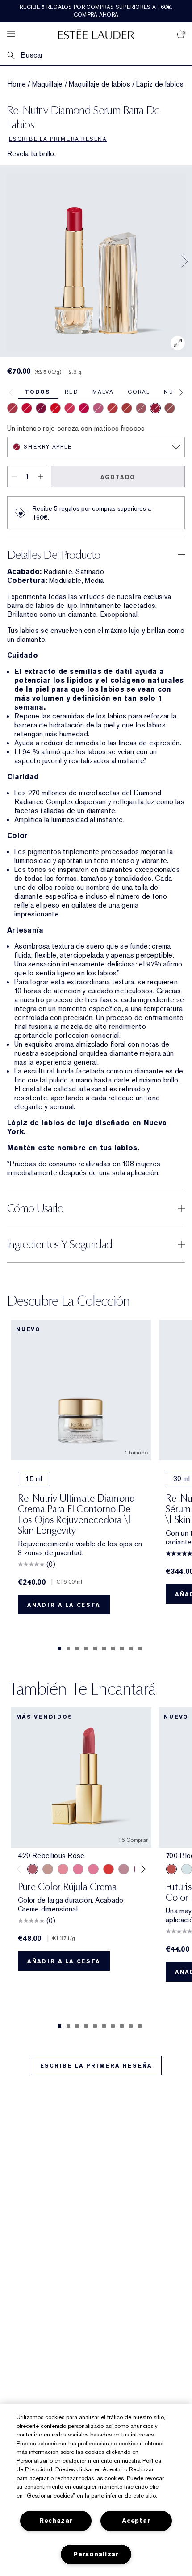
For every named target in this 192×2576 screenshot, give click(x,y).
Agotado (118, 477)
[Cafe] (127, 408)
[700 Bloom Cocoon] (171, 1869)
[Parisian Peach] (84, 408)
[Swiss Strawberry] (70, 408)
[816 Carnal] (109, 1869)
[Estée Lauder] (96, 34)
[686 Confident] (78, 1869)
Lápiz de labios (160, 84)
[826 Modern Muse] (48, 1869)
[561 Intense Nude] (124, 1869)
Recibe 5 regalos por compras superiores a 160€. (96, 11)
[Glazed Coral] (113, 408)
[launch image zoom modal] (178, 343)
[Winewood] (41, 408)
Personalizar (96, 2554)
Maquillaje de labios (100, 84)
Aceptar (136, 2521)
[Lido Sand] (141, 408)
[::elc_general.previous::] (21, 1869)
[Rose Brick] (170, 408)
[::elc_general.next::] (142, 1869)
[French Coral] (55, 408)
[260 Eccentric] (63, 1869)
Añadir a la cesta (64, 1605)
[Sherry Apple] (155, 408)
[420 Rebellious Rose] (33, 1869)
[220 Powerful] (93, 1869)
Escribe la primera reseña (96, 2066)
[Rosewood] (13, 408)
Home (17, 84)
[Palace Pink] (98, 408)
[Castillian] (27, 408)
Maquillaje (48, 84)
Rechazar (56, 2521)
